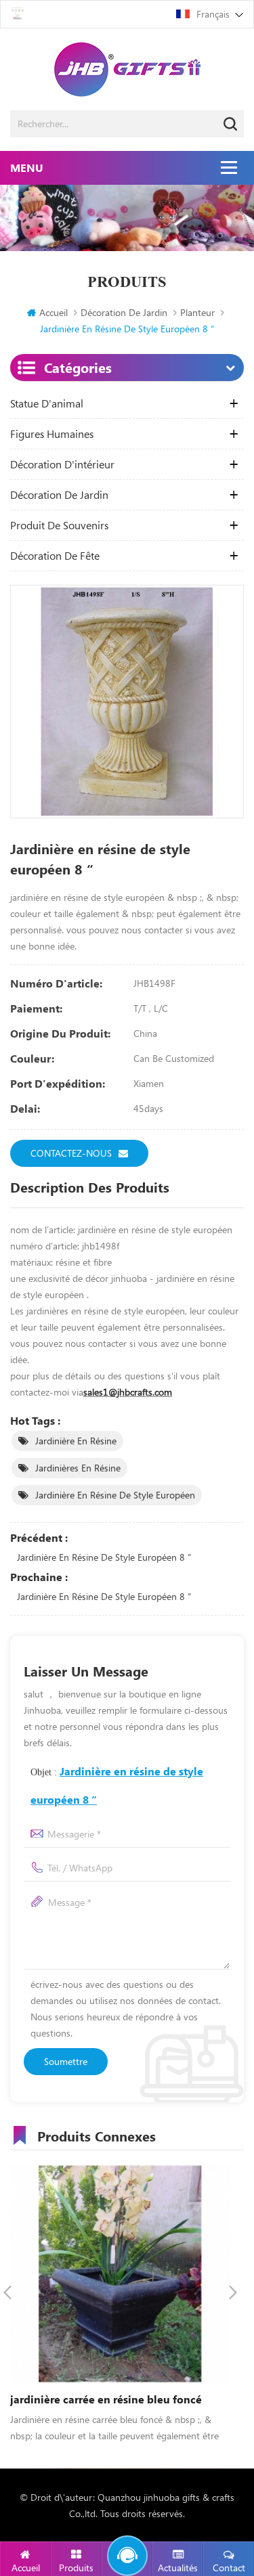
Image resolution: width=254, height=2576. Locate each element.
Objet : (117, 1785)
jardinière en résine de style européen (115, 1495)
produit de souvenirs (59, 525)
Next (233, 2292)
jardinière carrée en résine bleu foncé (106, 2399)
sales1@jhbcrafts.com (128, 1392)
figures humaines (52, 434)
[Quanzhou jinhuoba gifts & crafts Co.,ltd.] (127, 69)
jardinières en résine (78, 1468)
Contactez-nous (71, 1153)
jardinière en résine (76, 1441)
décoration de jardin (124, 312)
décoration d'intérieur (62, 464)
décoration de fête (55, 556)
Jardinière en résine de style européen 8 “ (104, 1557)
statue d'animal (47, 403)
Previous (7, 2292)
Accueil (54, 312)
